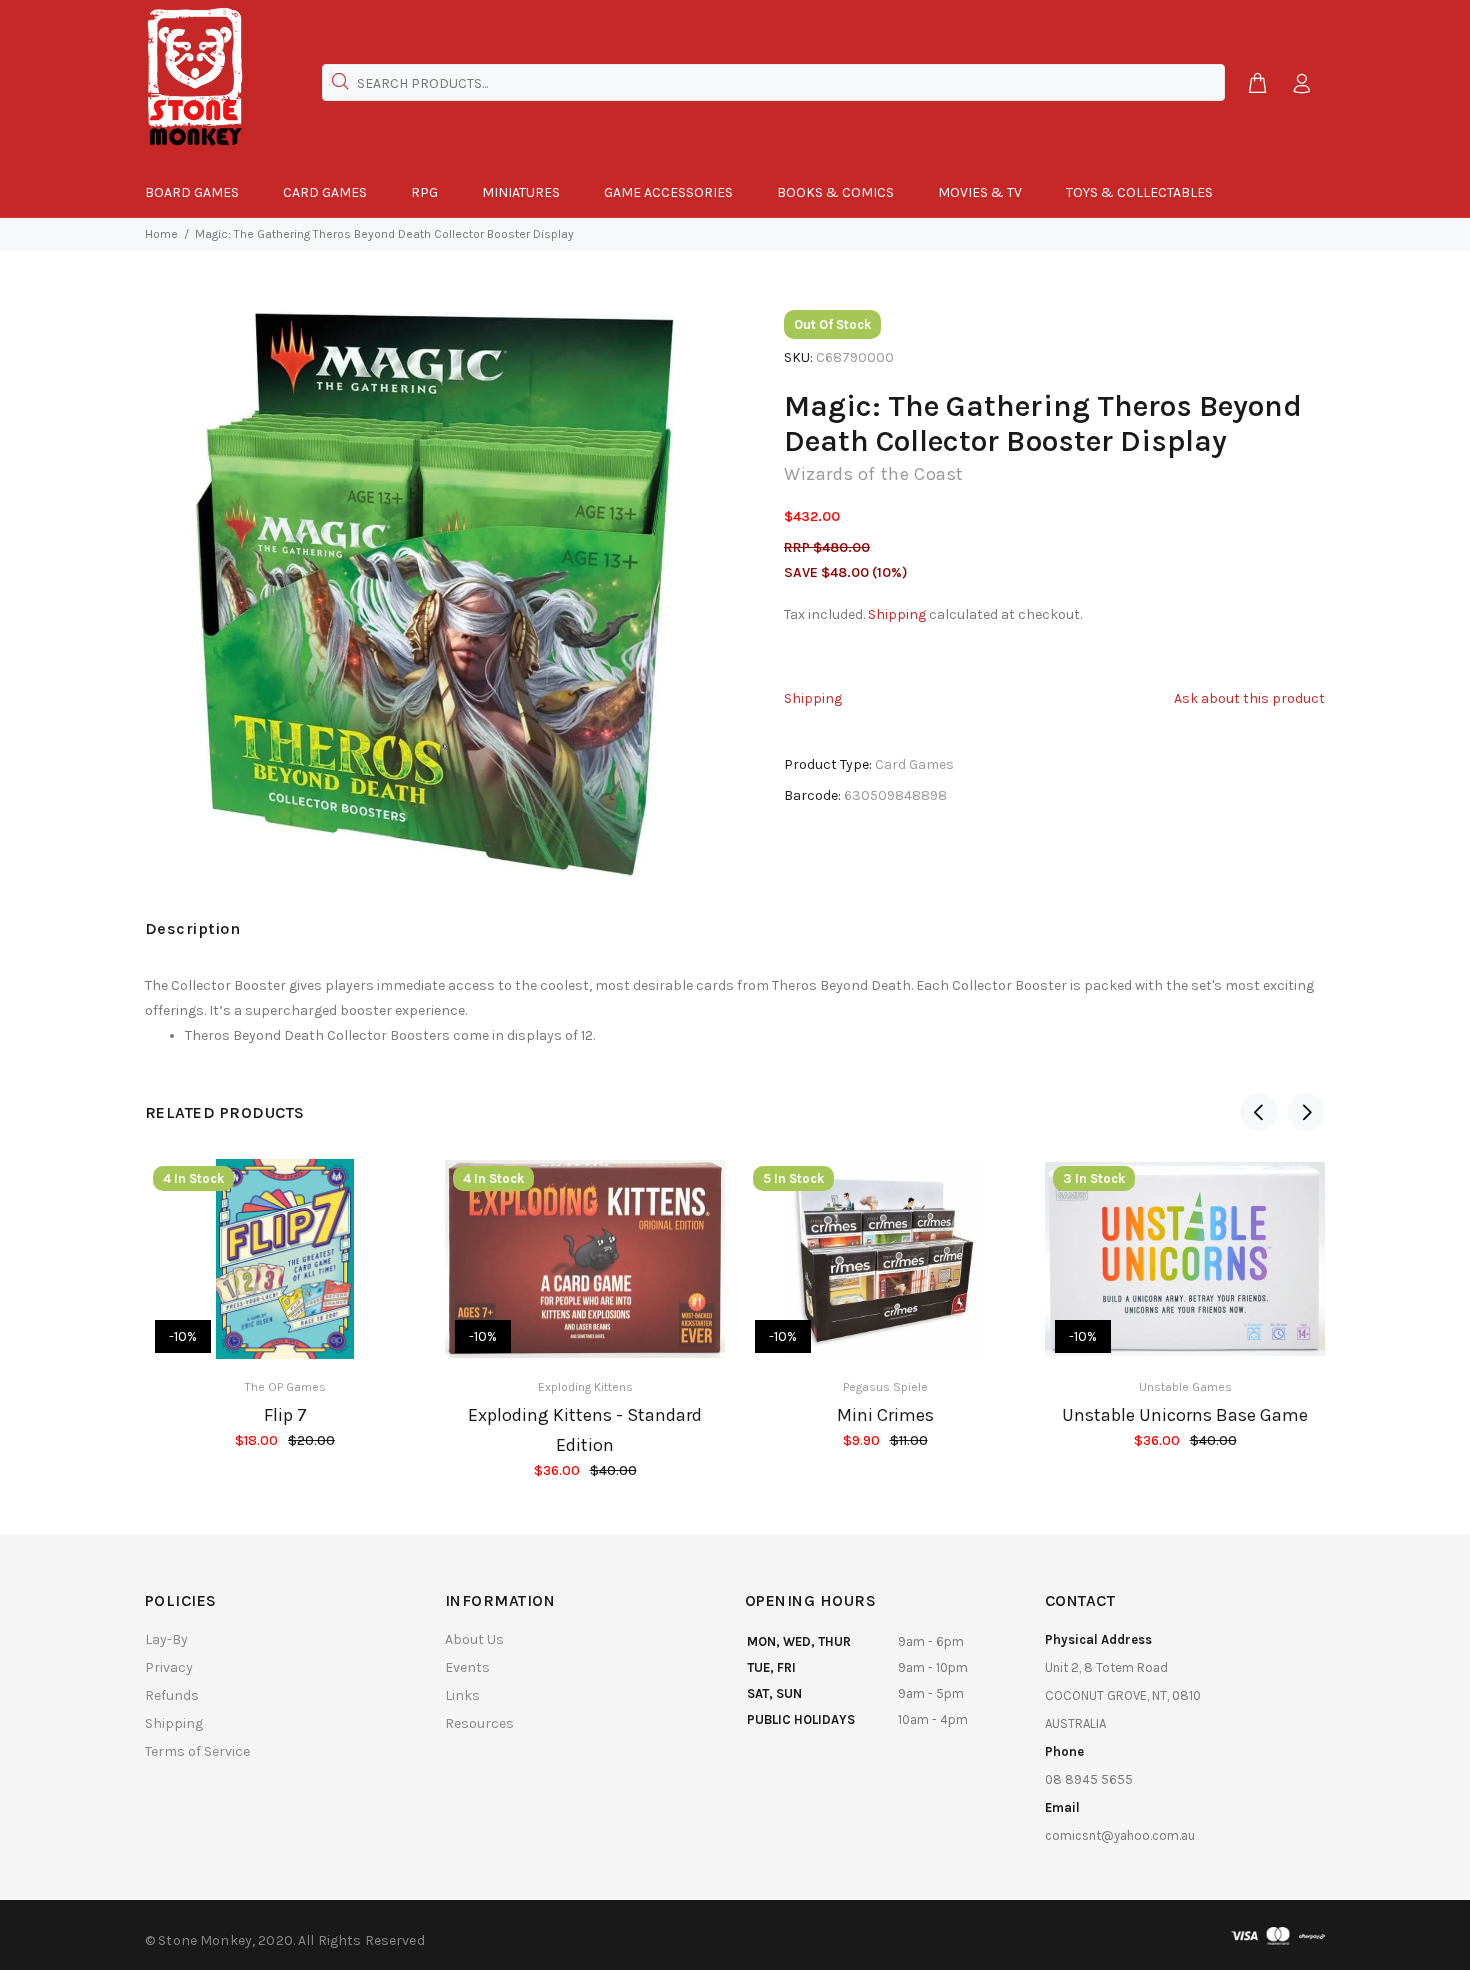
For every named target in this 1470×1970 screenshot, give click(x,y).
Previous (1259, 1112)
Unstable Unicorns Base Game (1185, 1415)
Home (161, 234)
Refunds (172, 1695)
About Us (474, 1639)
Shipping (897, 614)
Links (462, 1695)
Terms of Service (197, 1751)
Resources (479, 1723)
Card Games (914, 764)
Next (1306, 1112)
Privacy (169, 1667)
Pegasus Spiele (885, 1387)
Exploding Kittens (585, 1387)
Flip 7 (285, 1415)
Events (467, 1667)
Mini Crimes (885, 1415)
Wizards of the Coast (874, 474)
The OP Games (285, 1387)
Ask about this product (1249, 698)
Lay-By (166, 1639)
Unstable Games (1185, 1387)
